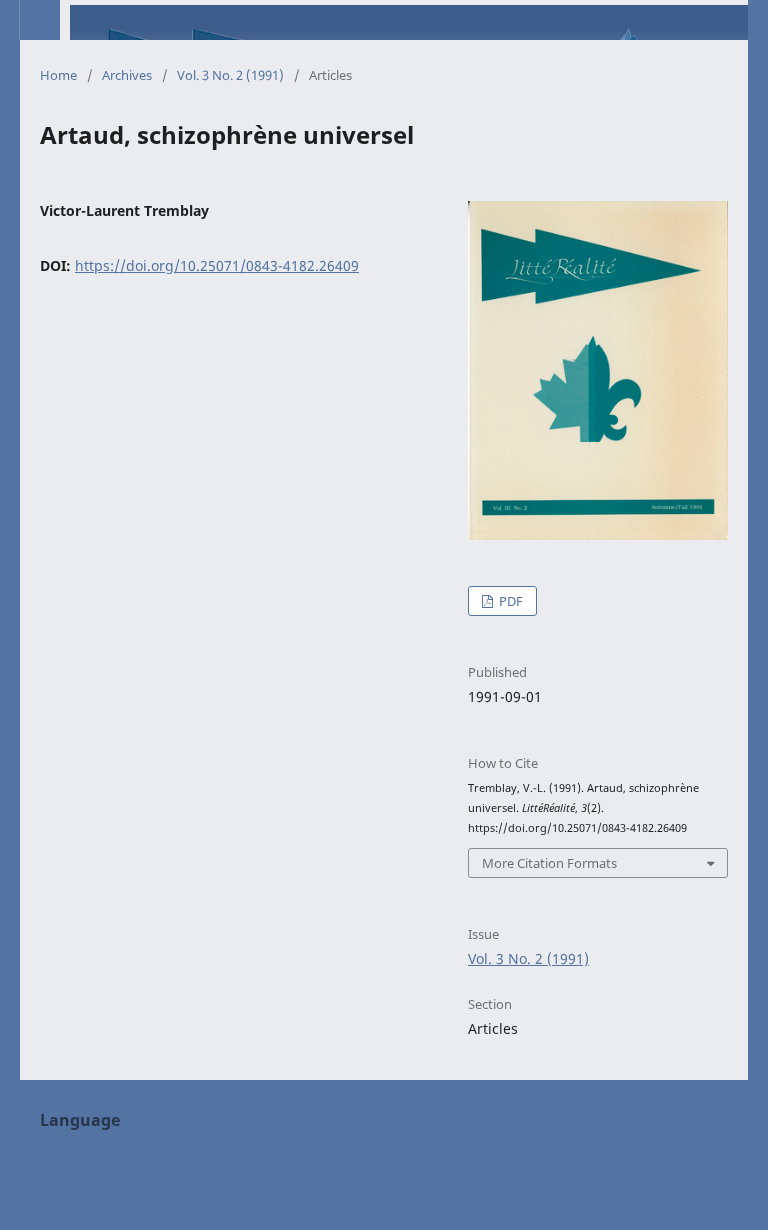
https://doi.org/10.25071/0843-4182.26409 (217, 265)
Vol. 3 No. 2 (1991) (230, 75)
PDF (509, 601)
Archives (127, 75)
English (65, 1154)
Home (58, 75)
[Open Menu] (40, 20)
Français (68, 1184)
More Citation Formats (549, 863)
